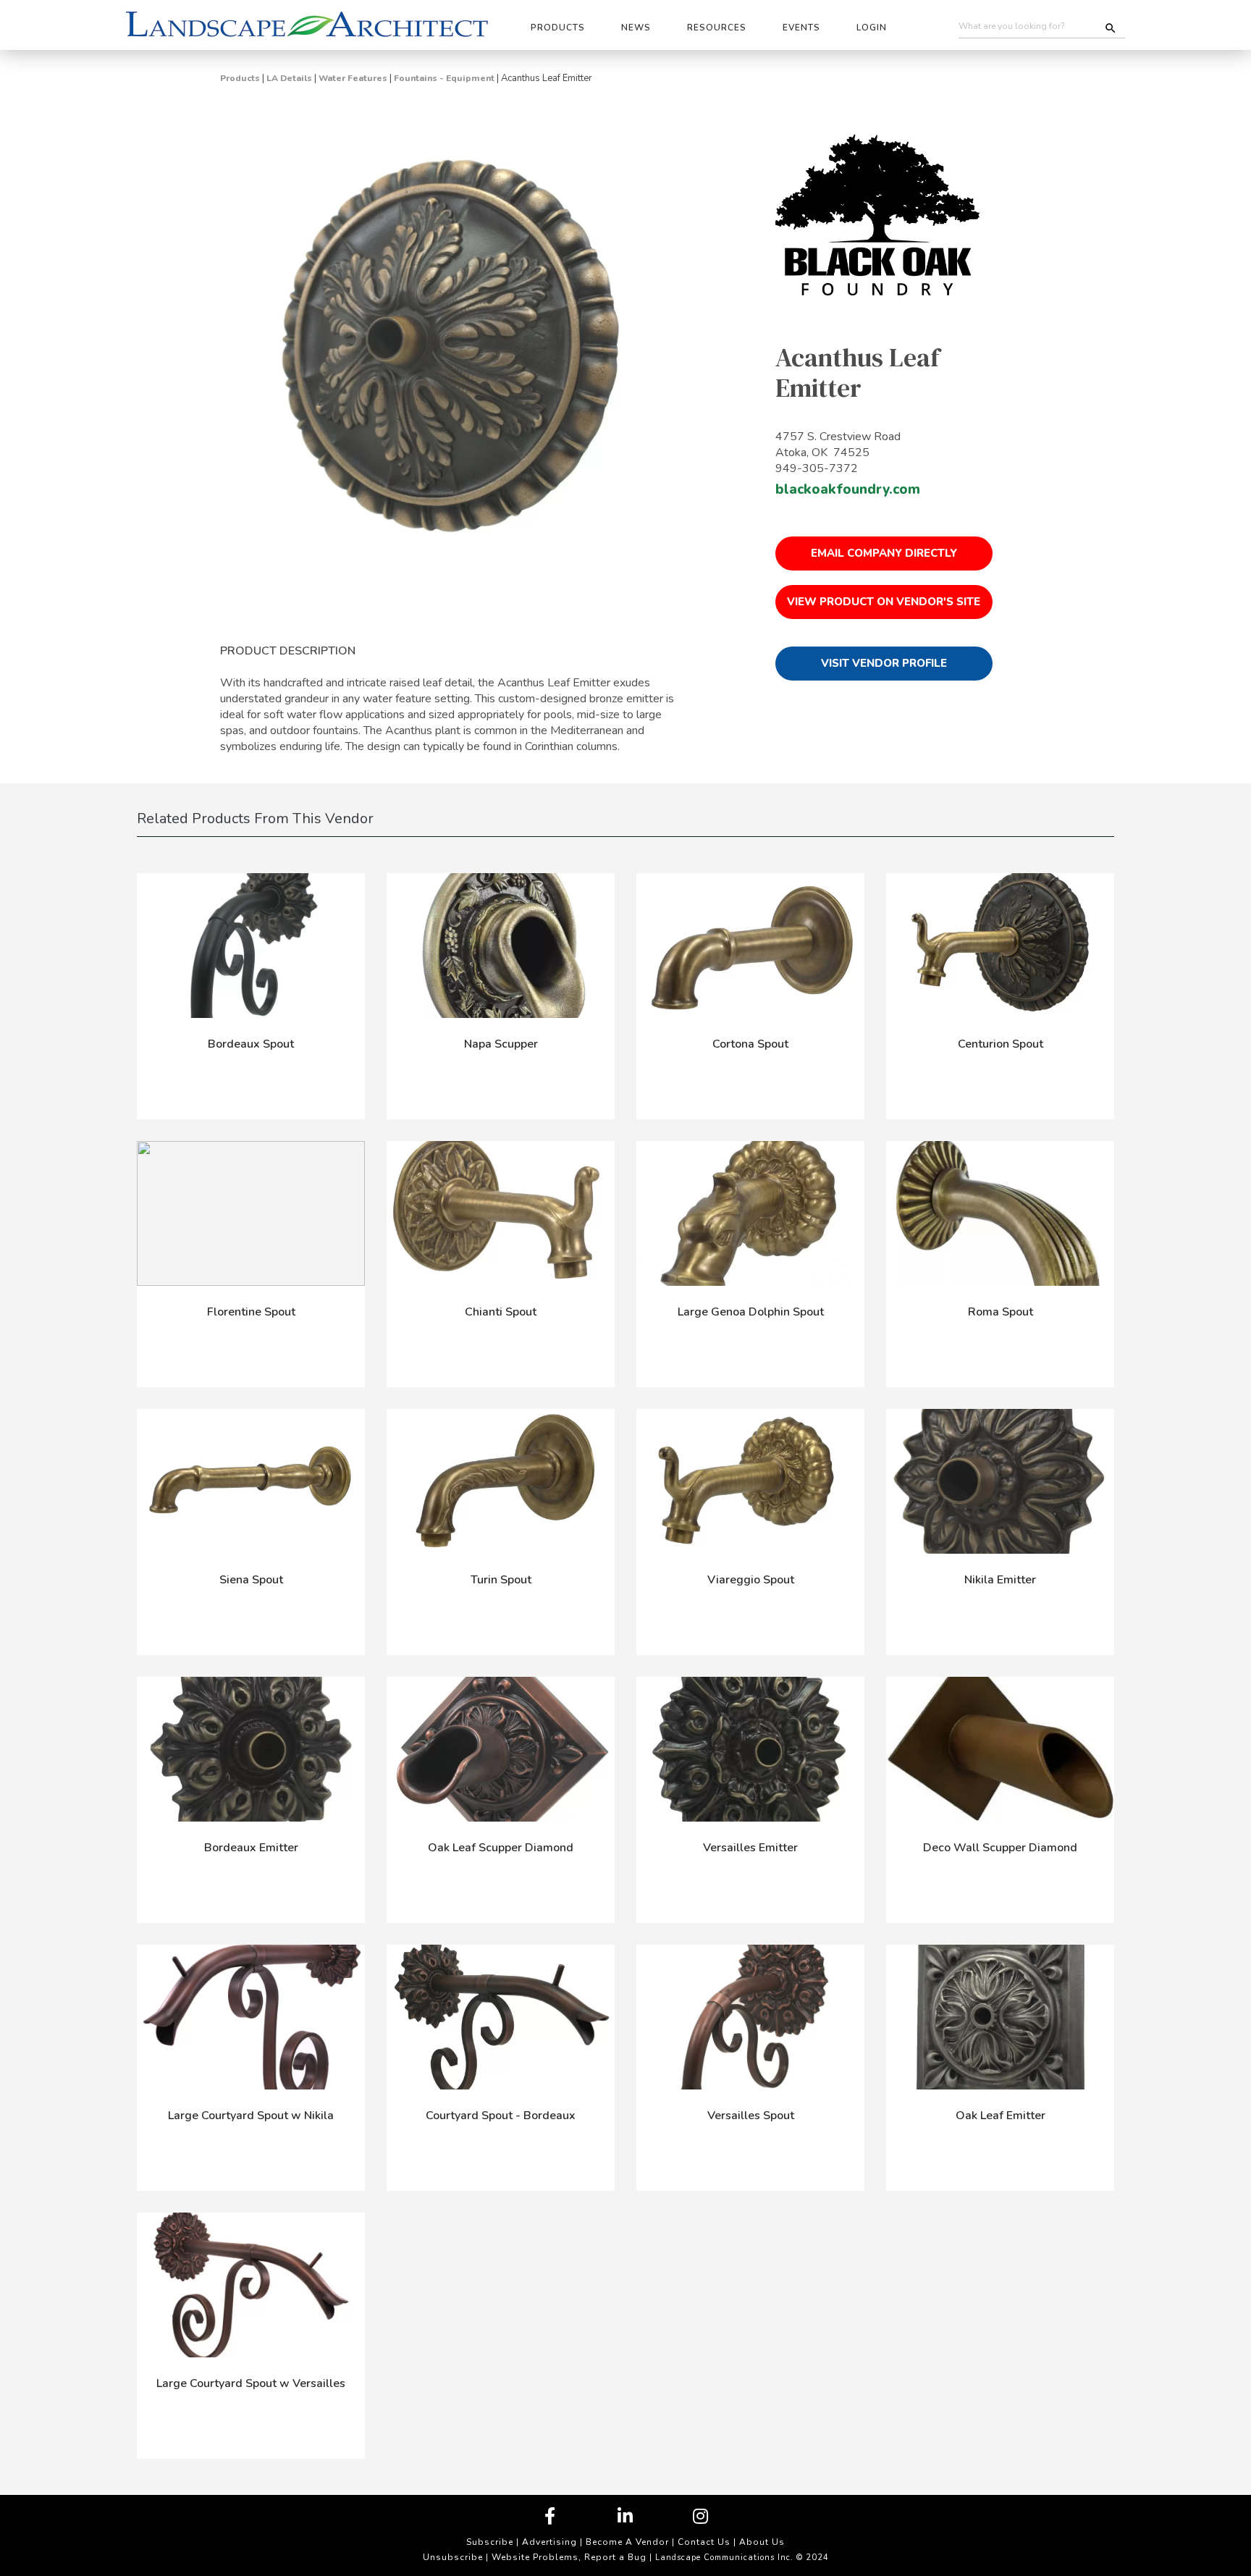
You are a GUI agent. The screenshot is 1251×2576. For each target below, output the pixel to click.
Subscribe (490, 2542)
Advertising (549, 2542)
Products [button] (558, 28)
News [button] (636, 28)
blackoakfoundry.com (848, 489)
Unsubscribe (453, 2557)
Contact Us (704, 2542)
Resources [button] (717, 28)
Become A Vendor (627, 2542)
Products (240, 78)
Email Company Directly (884, 553)
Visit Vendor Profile (884, 663)
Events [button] (801, 28)
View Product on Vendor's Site (884, 602)
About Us (762, 2542)
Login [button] (872, 28)
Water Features (353, 78)
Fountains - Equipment (444, 78)
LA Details (289, 78)
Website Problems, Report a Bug (569, 2557)
